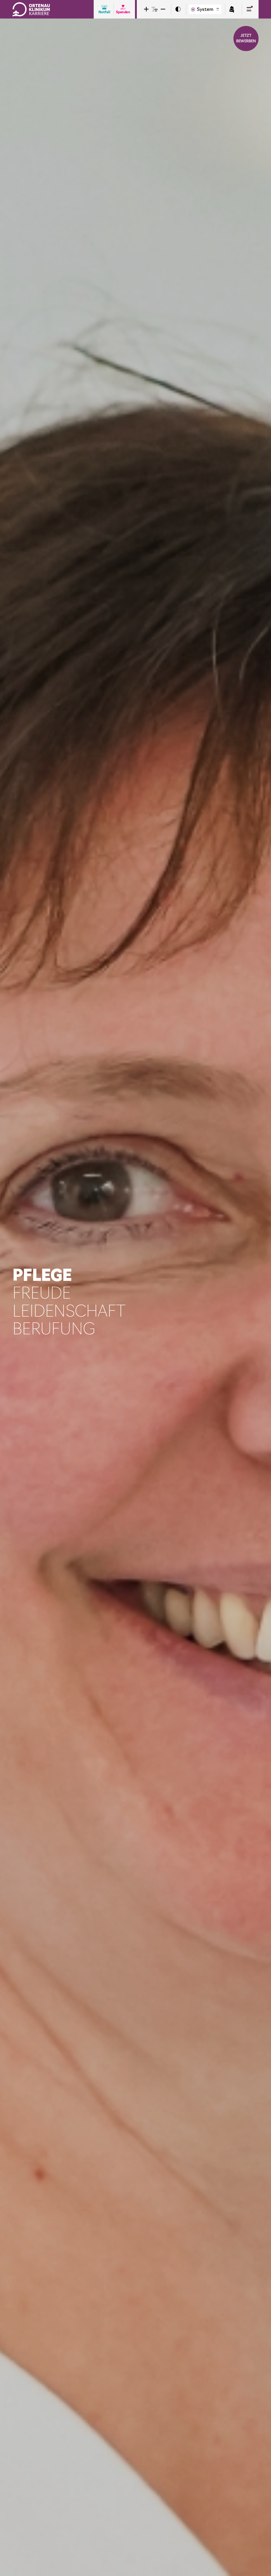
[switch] (178, 9)
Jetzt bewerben (246, 38)
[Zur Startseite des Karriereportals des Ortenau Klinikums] (31, 9)
